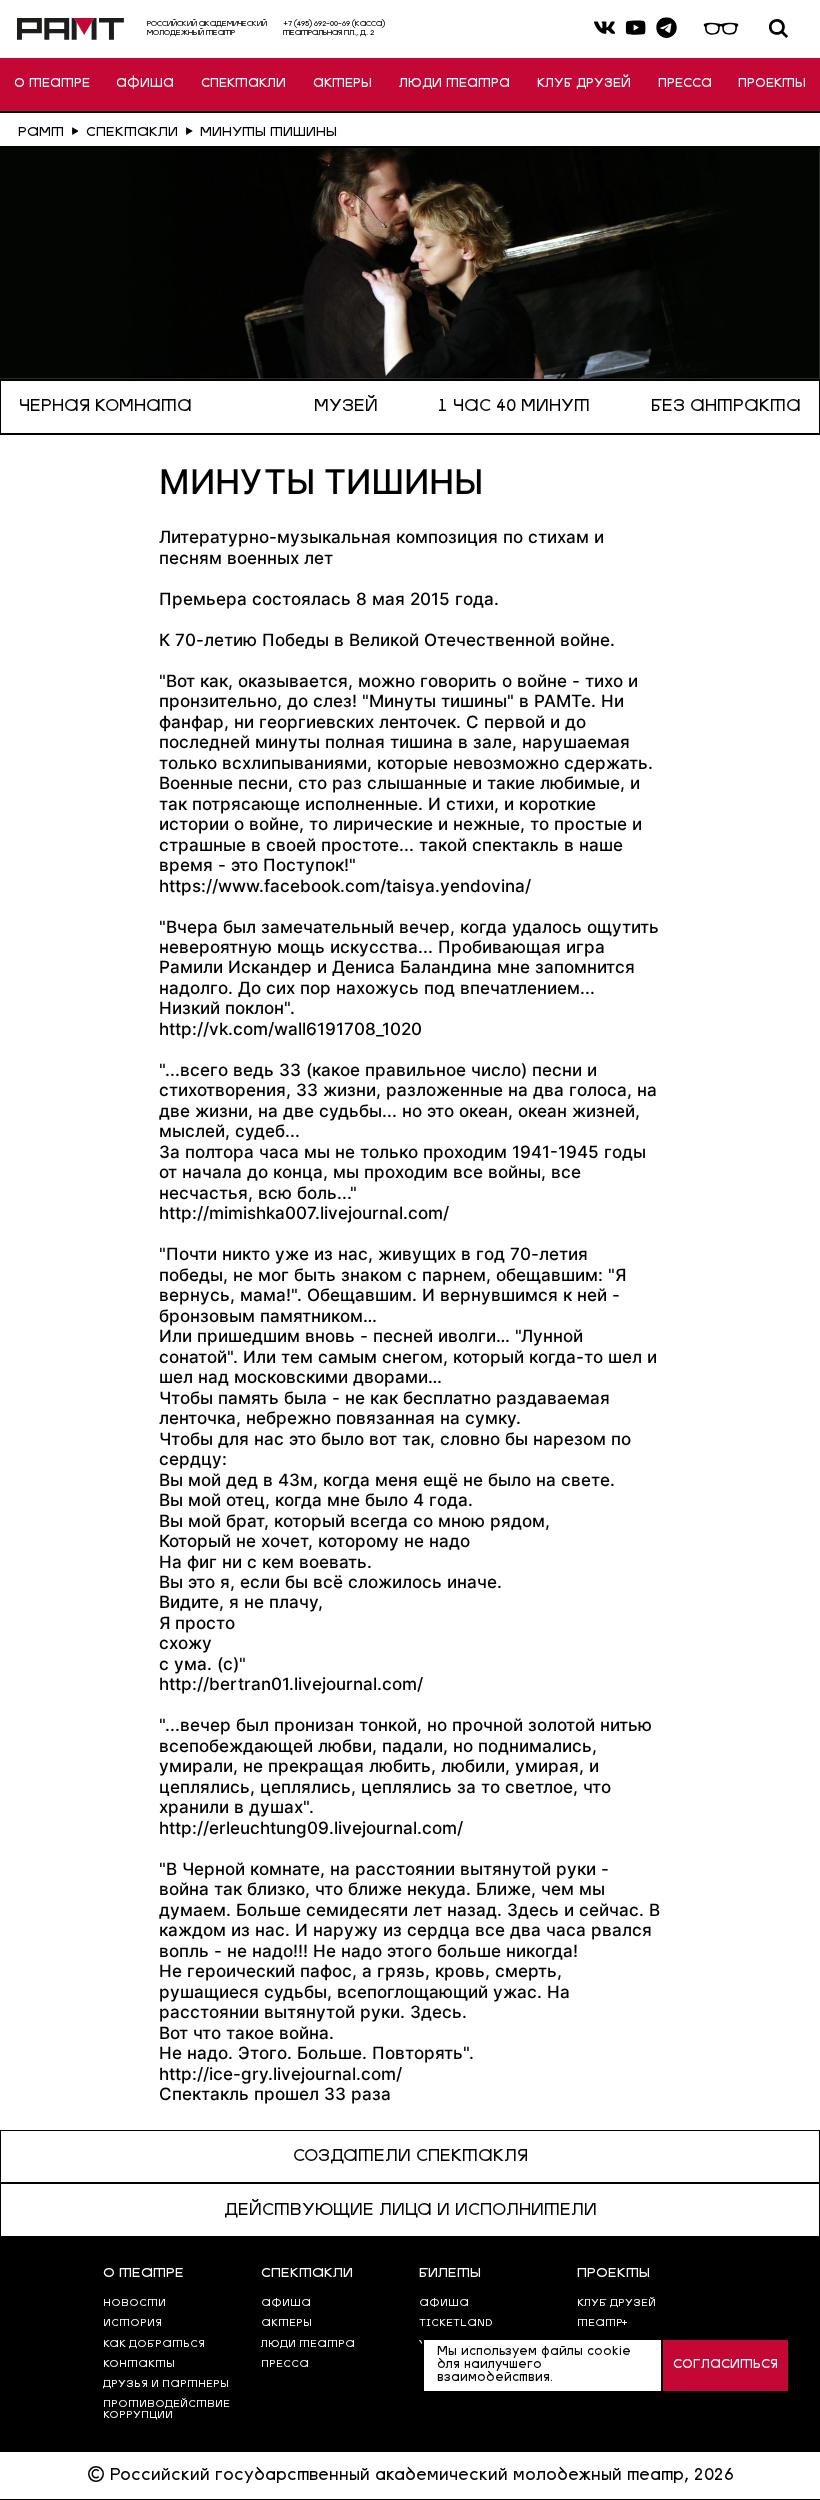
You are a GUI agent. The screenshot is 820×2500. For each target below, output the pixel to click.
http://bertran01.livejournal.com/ (291, 1683)
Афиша (444, 2303)
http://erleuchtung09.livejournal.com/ (311, 1827)
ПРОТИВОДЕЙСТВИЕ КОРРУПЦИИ (166, 2409)
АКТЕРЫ (342, 83)
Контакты (139, 2364)
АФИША (145, 83)
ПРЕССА (685, 83)
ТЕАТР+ (602, 2323)
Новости (134, 2303)
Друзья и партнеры (166, 2384)
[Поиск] (778, 28)
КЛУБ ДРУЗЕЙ (584, 83)
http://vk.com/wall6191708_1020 (290, 1028)
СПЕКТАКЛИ (243, 83)
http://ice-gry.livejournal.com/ (280, 2073)
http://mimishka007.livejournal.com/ (304, 1212)
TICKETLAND (456, 2323)
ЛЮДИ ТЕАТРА (454, 83)
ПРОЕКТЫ (772, 83)
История (132, 2323)
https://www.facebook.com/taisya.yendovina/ (345, 885)
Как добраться (154, 2344)
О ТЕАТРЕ (52, 83)
